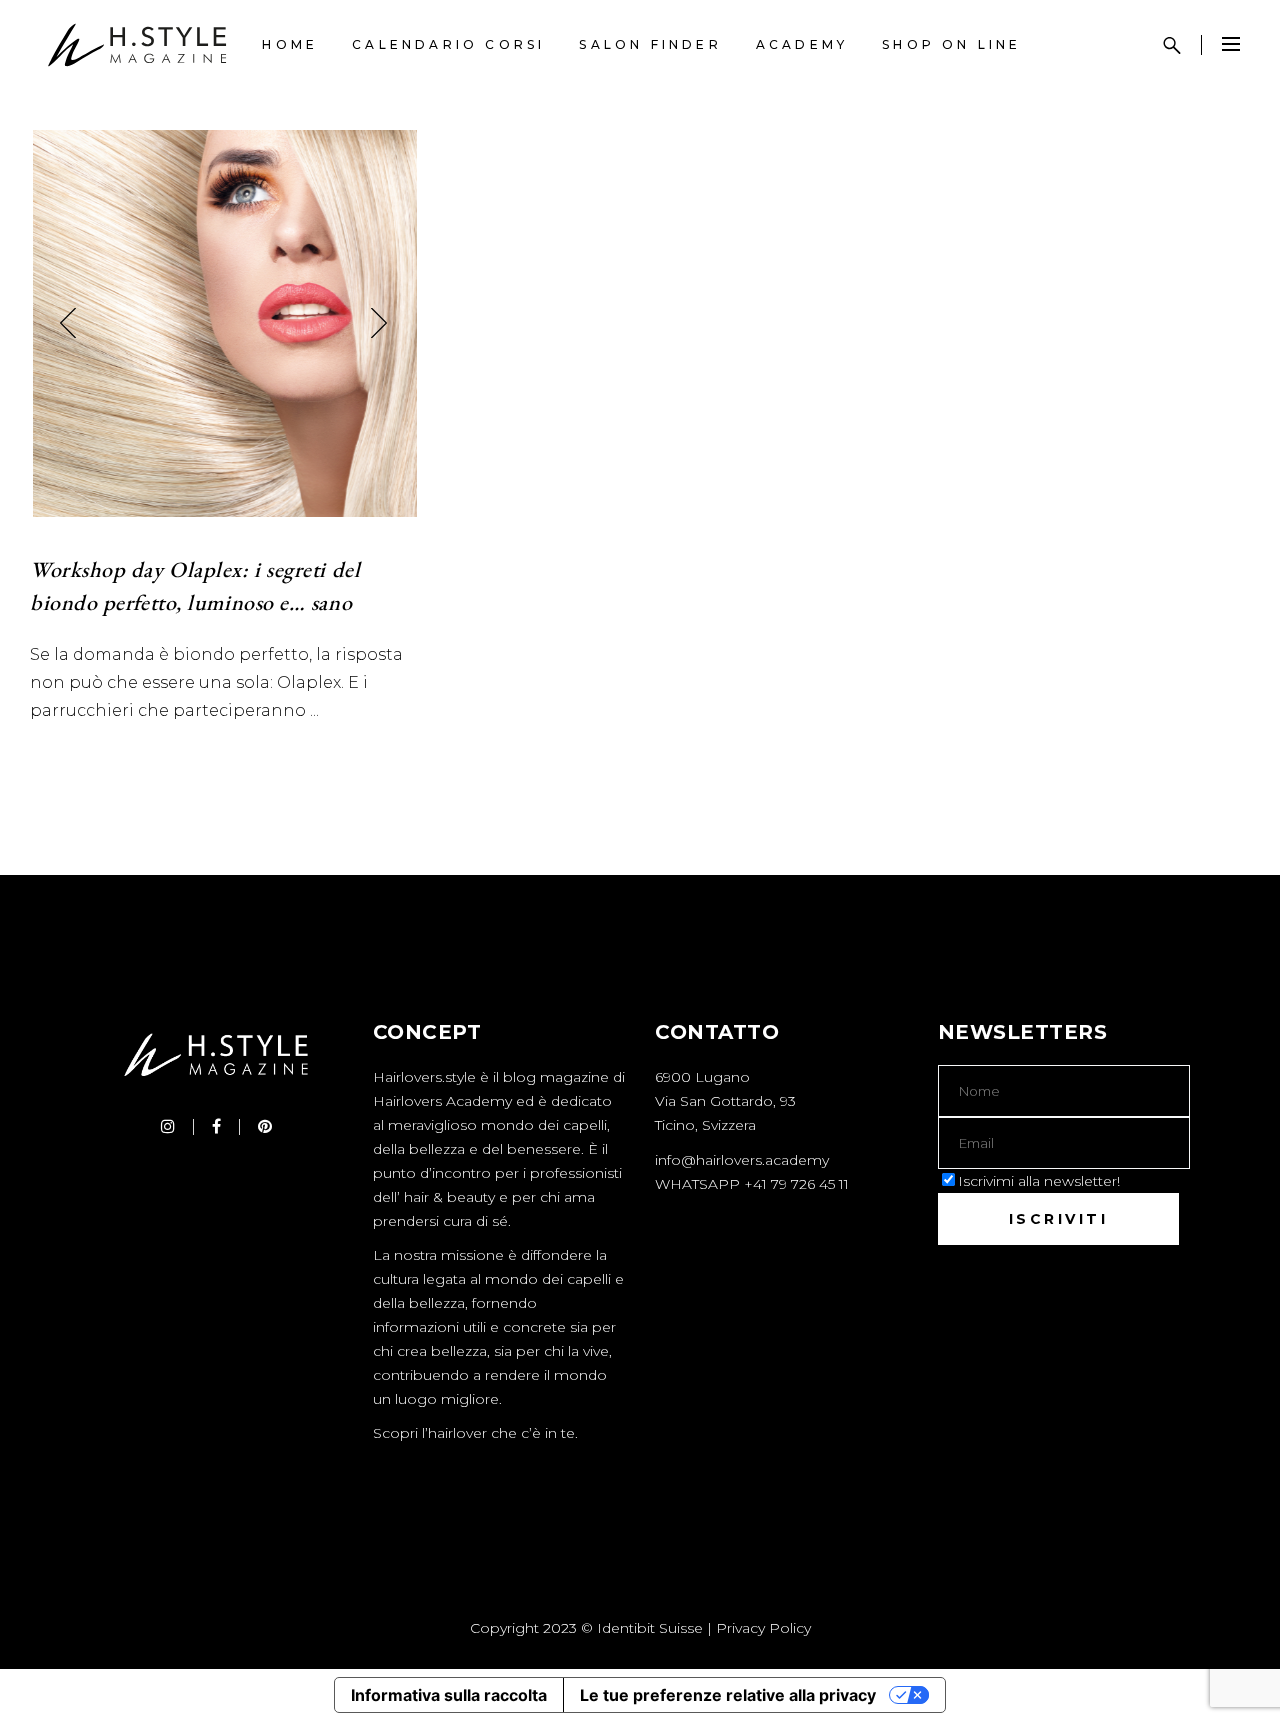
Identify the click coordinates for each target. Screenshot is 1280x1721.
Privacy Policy (763, 1628)
